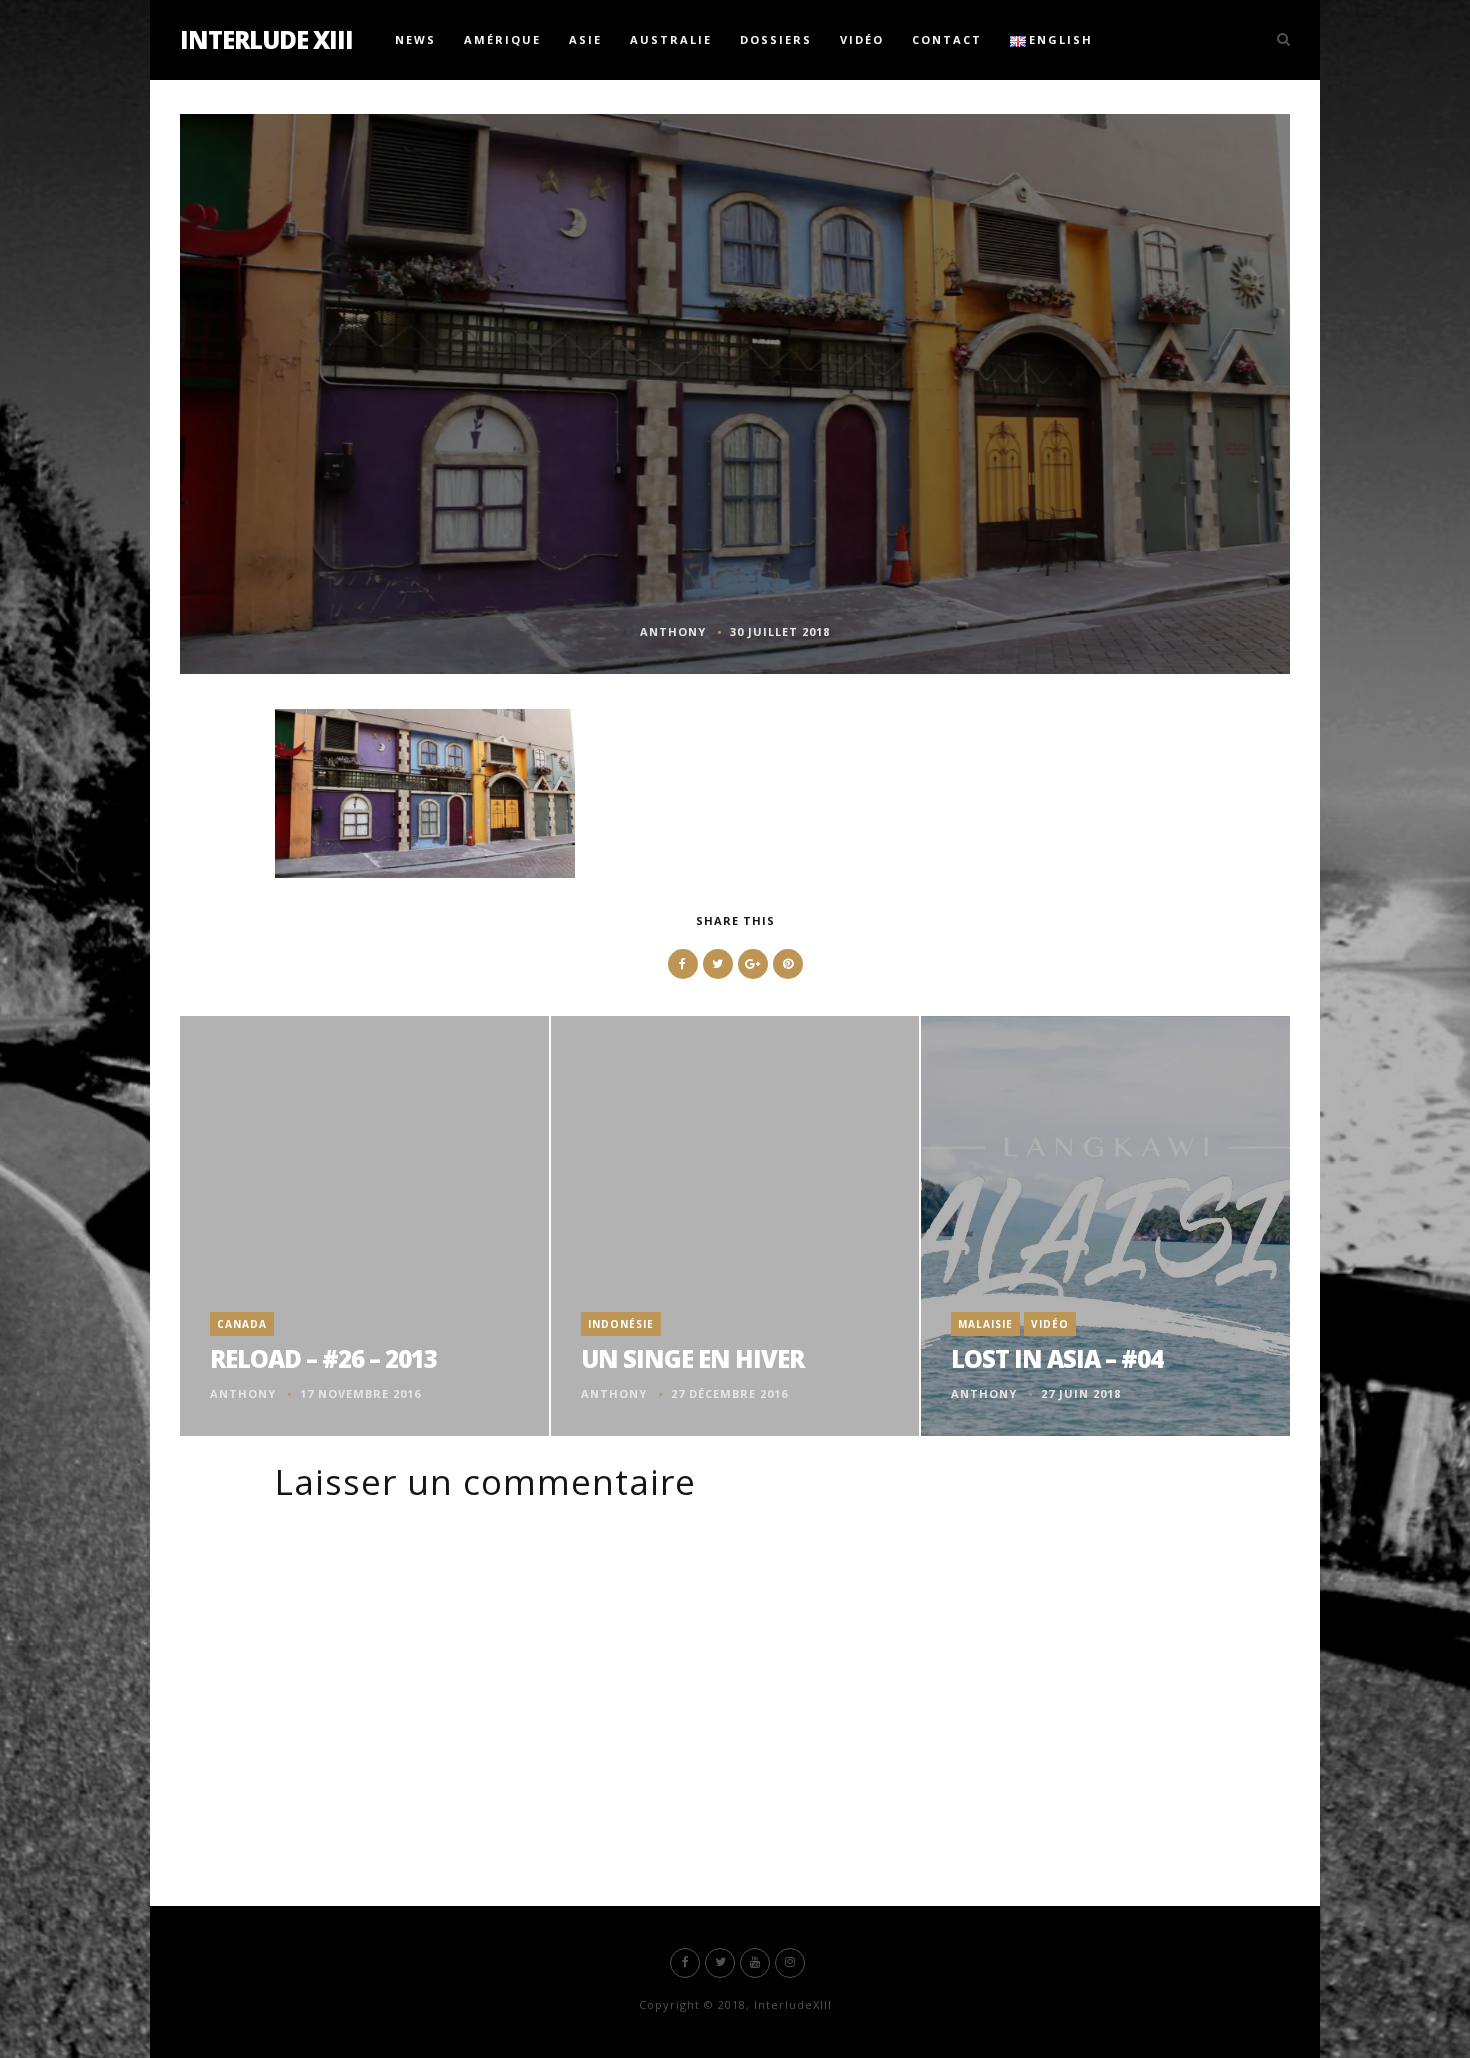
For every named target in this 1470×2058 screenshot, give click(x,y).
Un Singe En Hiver (692, 1358)
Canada (242, 1324)
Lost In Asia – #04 (1057, 1358)
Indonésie (621, 1324)
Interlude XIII (266, 39)
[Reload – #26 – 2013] (364, 1226)
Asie (585, 39)
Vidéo (862, 39)
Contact (947, 39)
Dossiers (776, 39)
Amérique (502, 39)
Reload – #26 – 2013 (323, 1358)
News (415, 39)
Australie (671, 39)
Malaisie (985, 1324)
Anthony (673, 631)
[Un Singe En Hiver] (735, 1226)
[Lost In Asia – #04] (1105, 1226)
